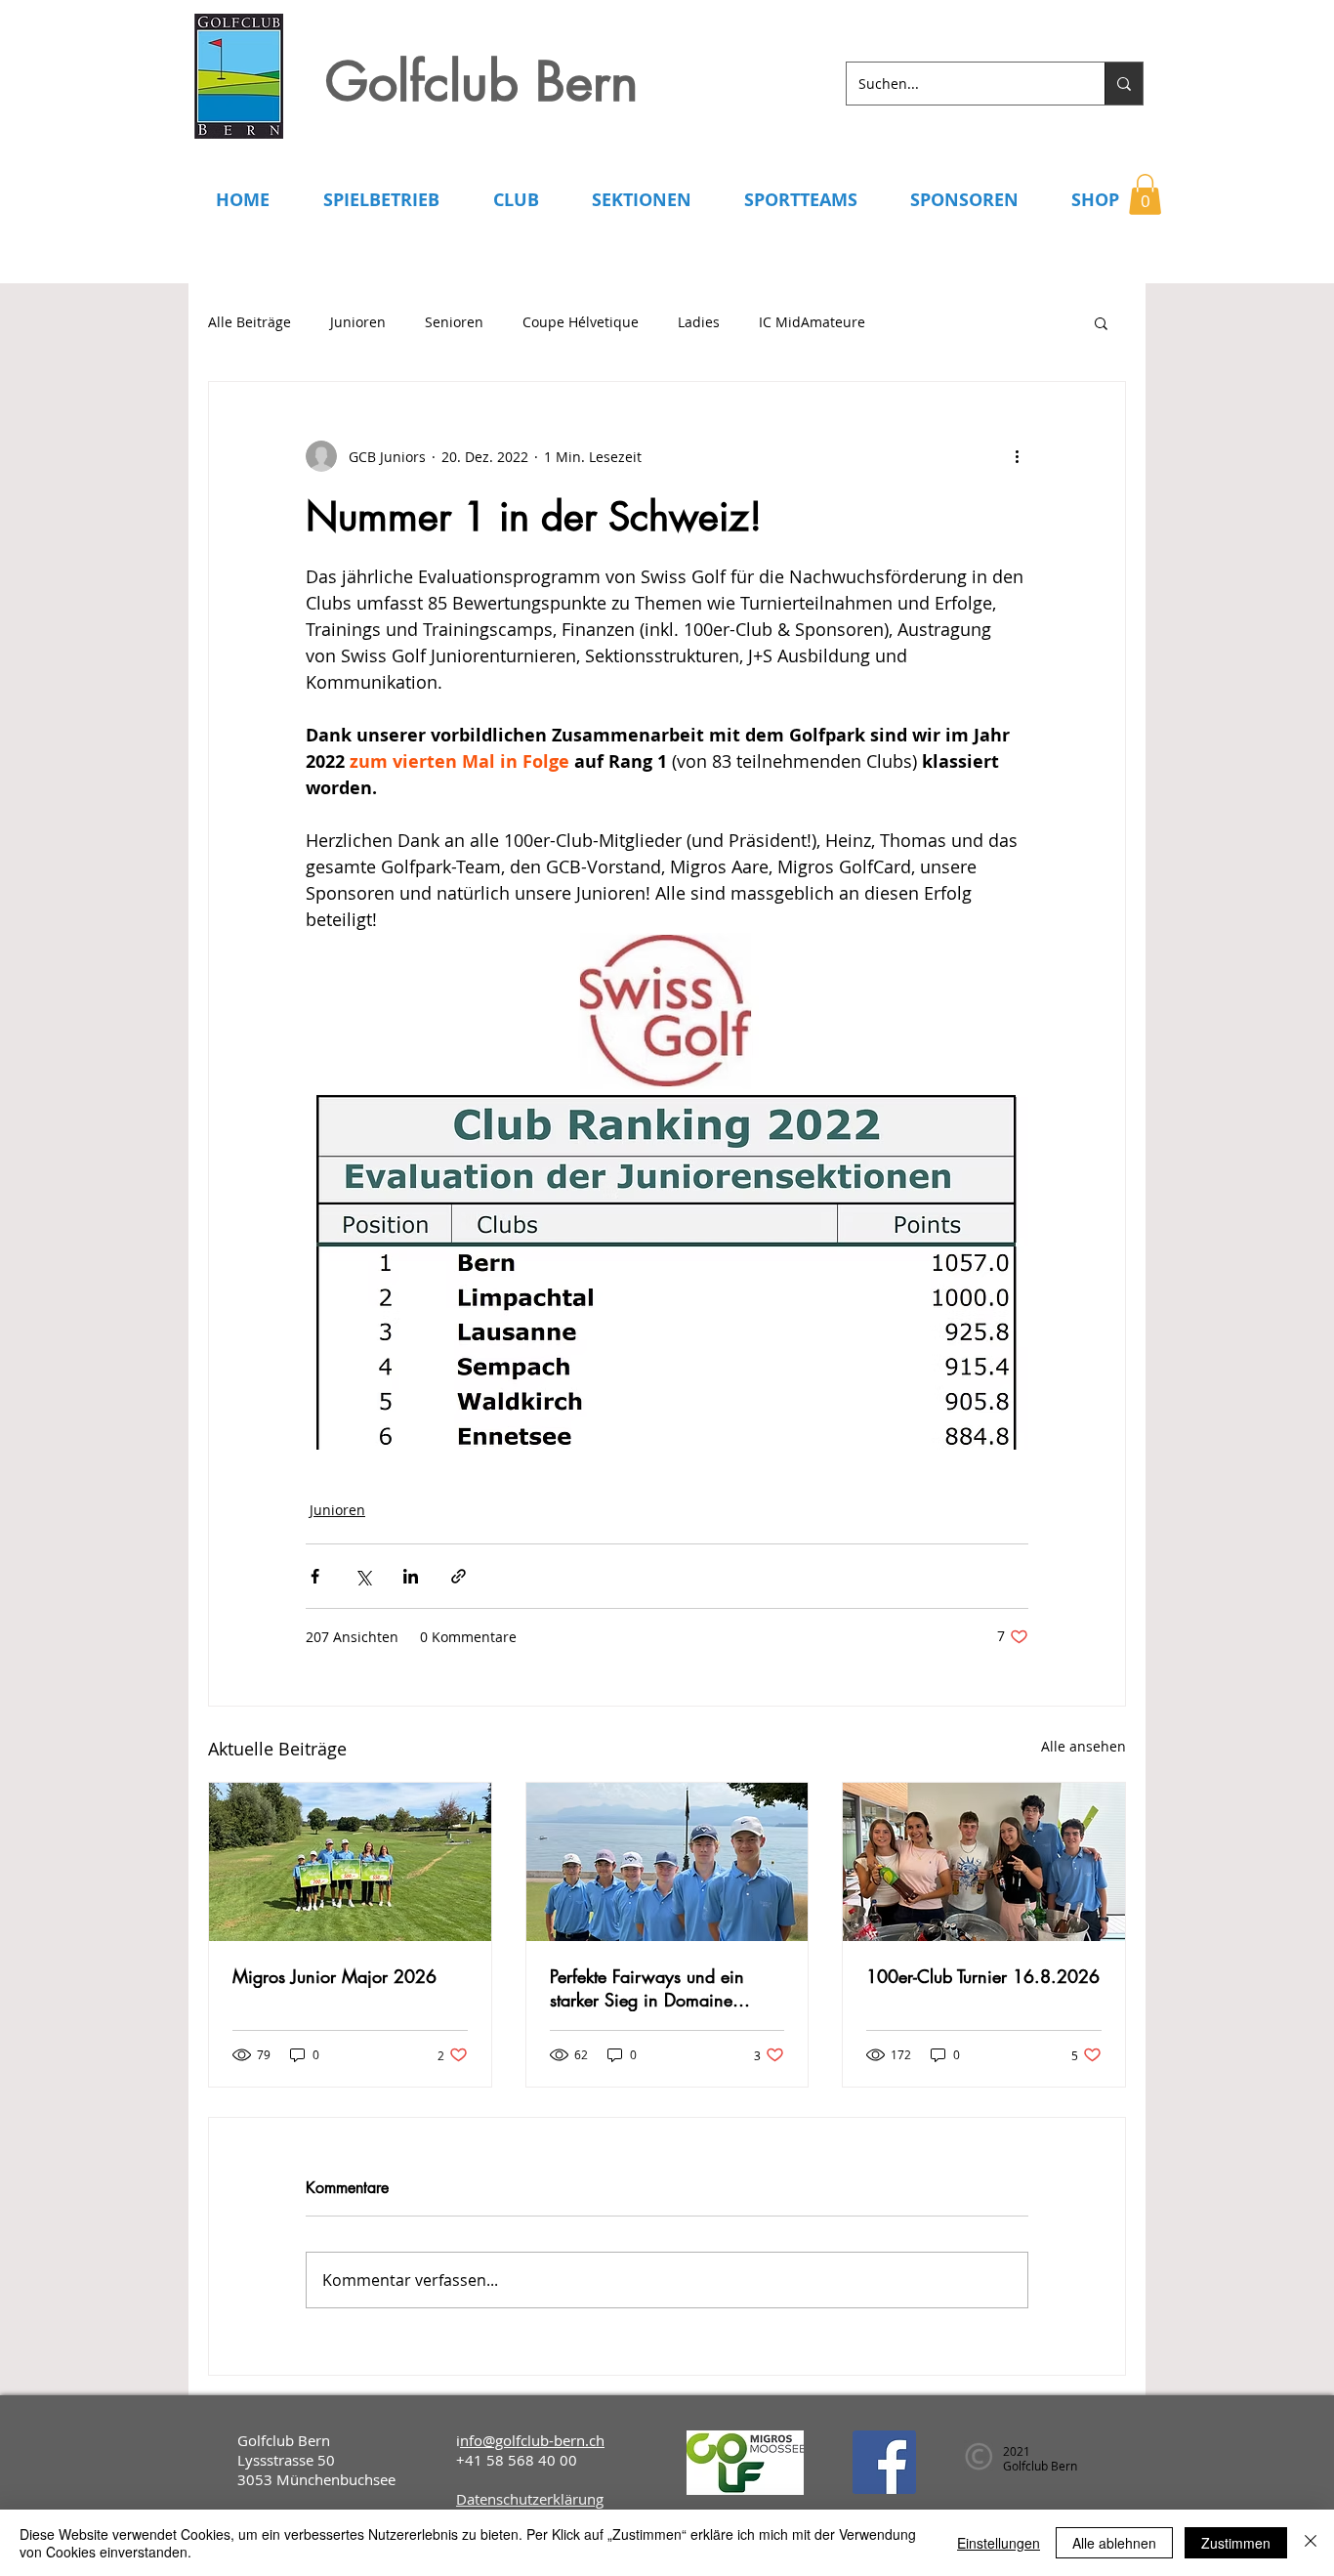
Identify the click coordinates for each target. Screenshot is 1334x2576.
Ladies (699, 322)
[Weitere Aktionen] (1017, 456)
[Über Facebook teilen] (315, 1576)
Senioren (454, 322)
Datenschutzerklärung (530, 2499)
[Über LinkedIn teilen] (411, 1576)
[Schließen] (1311, 2543)
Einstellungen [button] (999, 2543)
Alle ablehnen (1114, 2543)
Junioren (358, 322)
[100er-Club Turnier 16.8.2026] (984, 1862)
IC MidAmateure (812, 322)
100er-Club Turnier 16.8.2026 (983, 1976)
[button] (1145, 194)
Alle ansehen (1084, 1746)
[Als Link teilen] (459, 1576)
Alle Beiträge (250, 322)
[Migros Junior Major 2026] (350, 1862)
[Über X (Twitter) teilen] (363, 1576)
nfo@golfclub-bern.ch (532, 2440)
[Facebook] (884, 2462)
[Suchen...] (1124, 84)
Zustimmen (1236, 2543)
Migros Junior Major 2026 (334, 1976)
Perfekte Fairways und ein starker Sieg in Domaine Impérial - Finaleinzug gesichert (647, 1988)
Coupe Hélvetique (581, 322)
